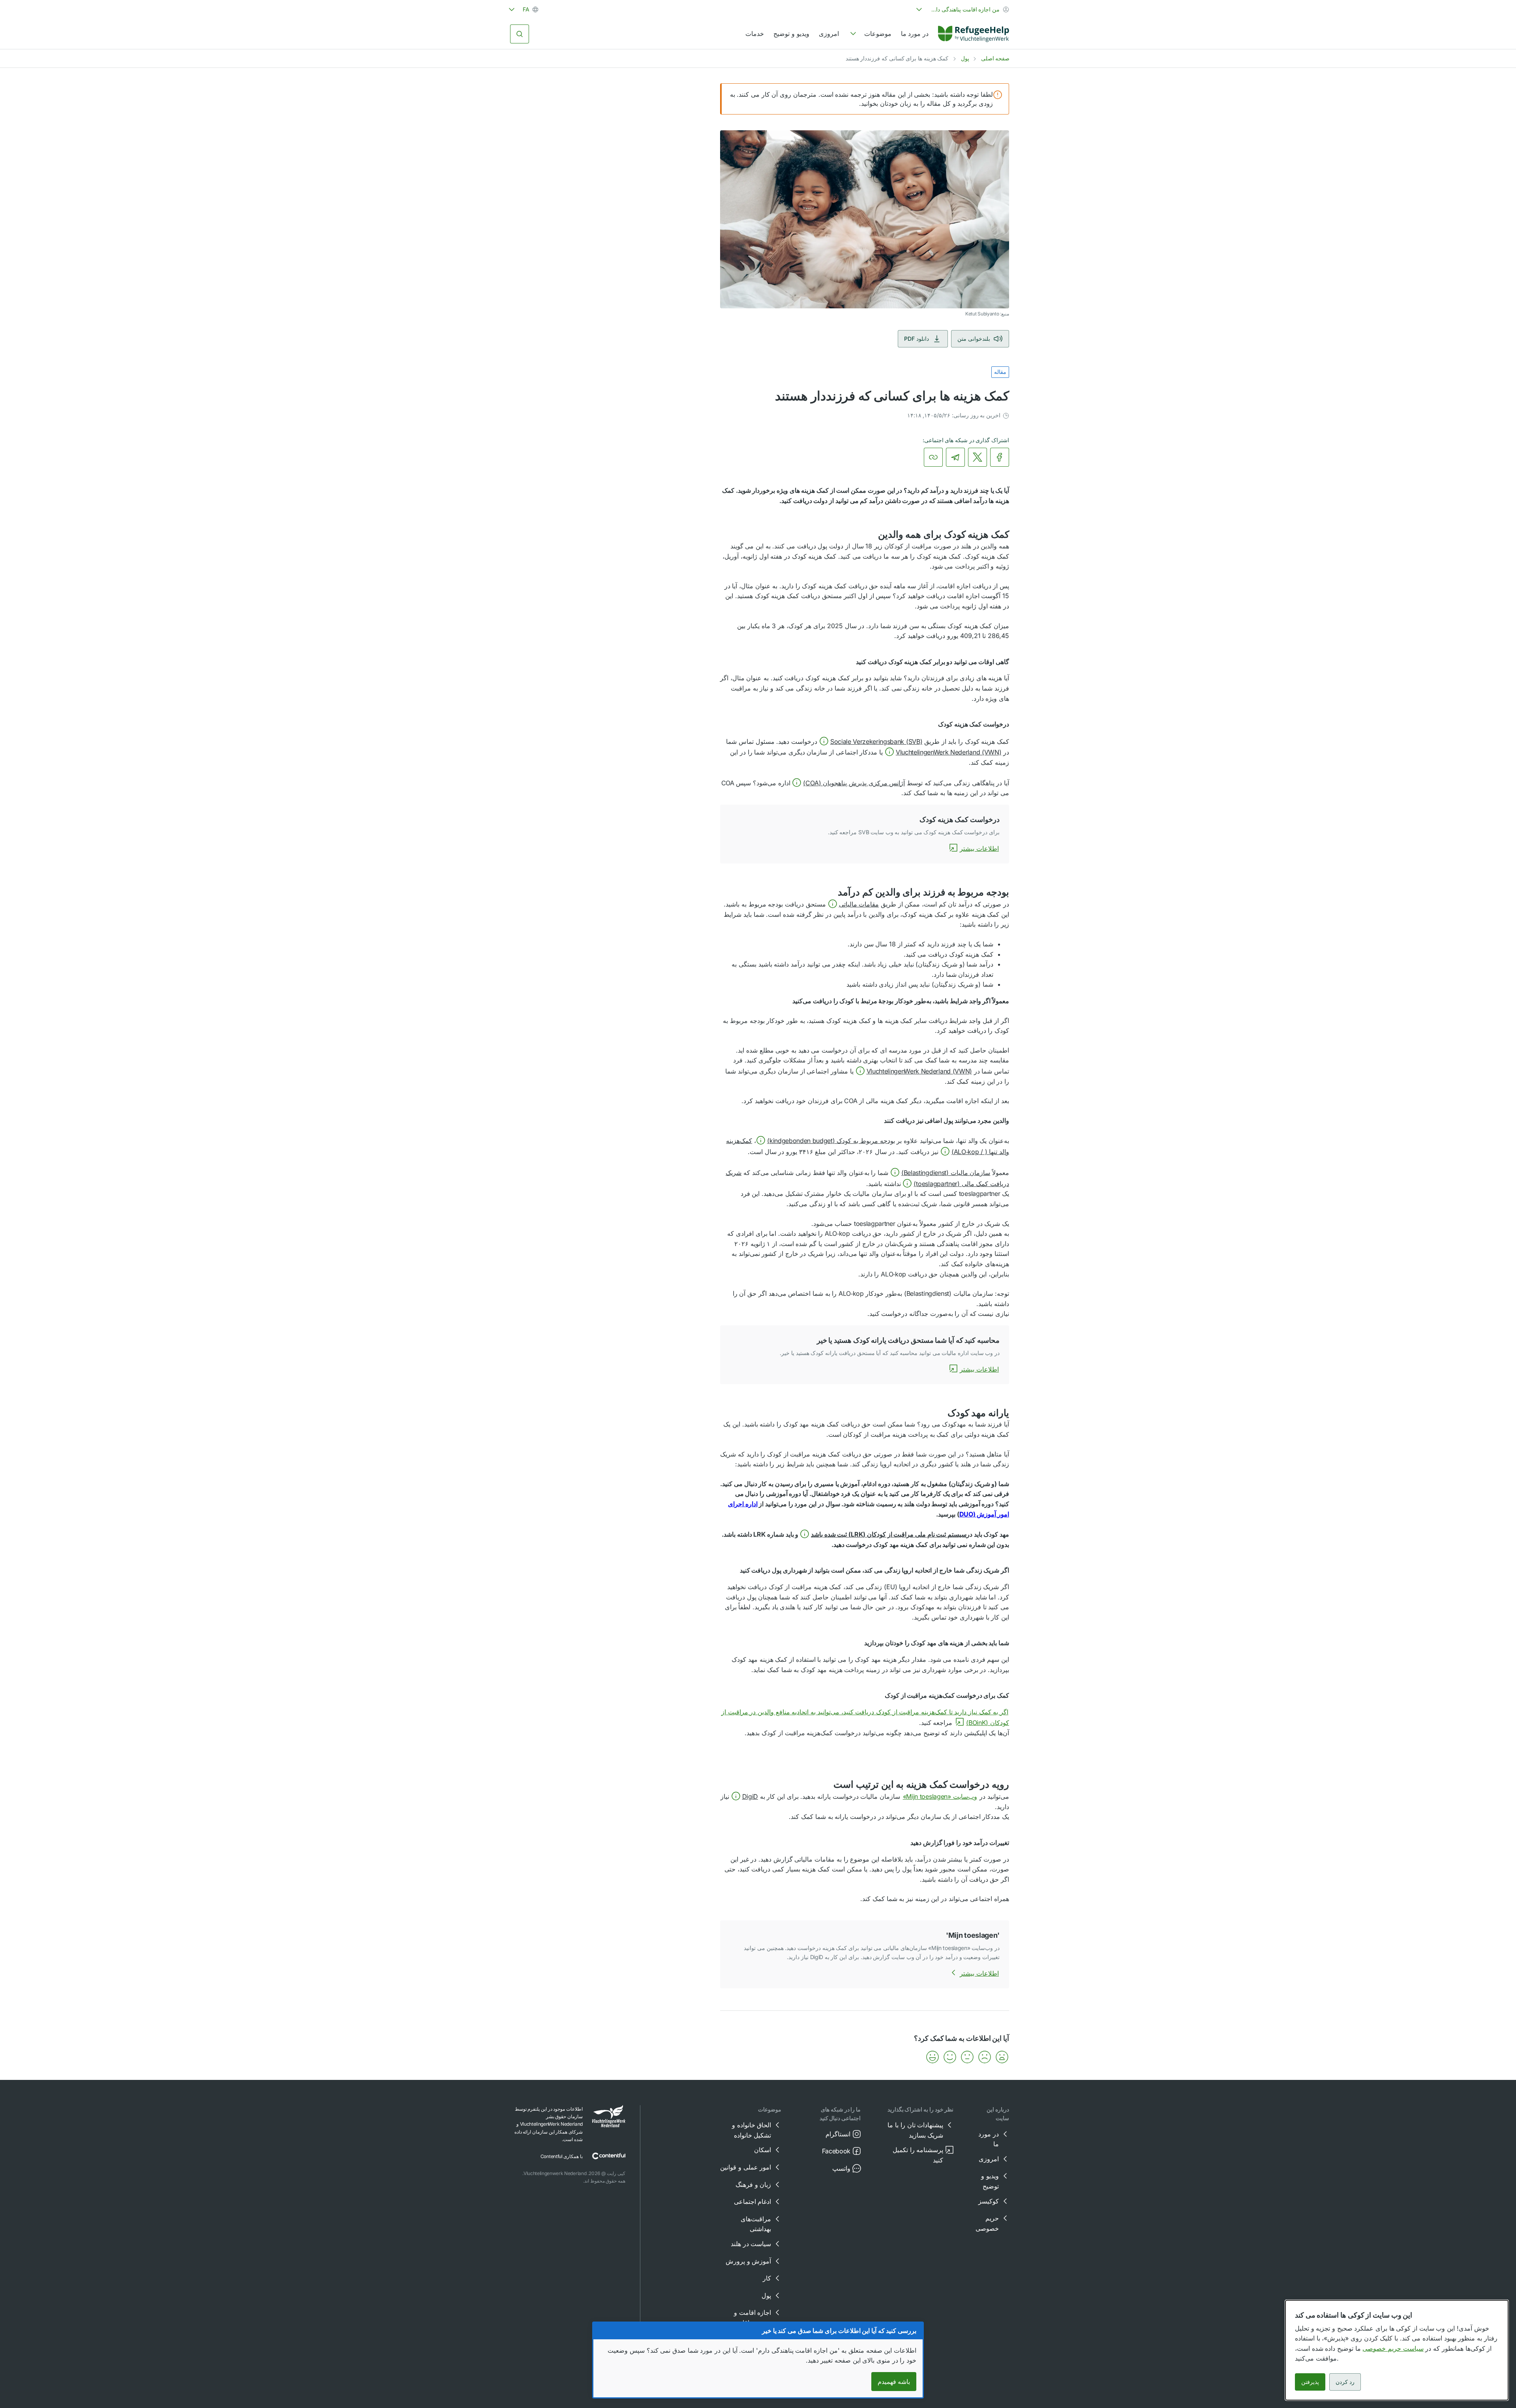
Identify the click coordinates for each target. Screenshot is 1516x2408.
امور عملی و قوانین (746, 2167)
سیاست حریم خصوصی (1393, 2348)
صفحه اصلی (995, 58)
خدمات (755, 34)
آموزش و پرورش (748, 2261)
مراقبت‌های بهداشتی (756, 2224)
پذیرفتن (1310, 2382)
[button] (871, 741)
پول (965, 58)
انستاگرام (838, 2134)
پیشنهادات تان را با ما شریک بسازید (915, 2130)
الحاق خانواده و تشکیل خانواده (751, 2130)
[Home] (974, 34)
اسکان (763, 2150)
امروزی (829, 34)
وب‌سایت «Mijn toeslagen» (940, 1796)
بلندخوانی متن (974, 339)
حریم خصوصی (987, 2223)
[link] (974, 34)
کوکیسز (989, 2201)
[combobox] (962, 9)
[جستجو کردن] (520, 34)
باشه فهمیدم (894, 2382)
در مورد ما (915, 34)
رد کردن (1345, 2382)
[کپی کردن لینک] (933, 457)
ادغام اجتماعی (753, 2202)
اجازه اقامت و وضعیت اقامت (752, 2318)
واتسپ (841, 2168)
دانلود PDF (917, 339)
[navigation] (870, 34)
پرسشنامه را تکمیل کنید (918, 2155)
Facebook (836, 2151)
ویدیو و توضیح (791, 34)
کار (767, 2278)
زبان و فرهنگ (753, 2185)
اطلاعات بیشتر (979, 848)
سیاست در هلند (751, 2244)
